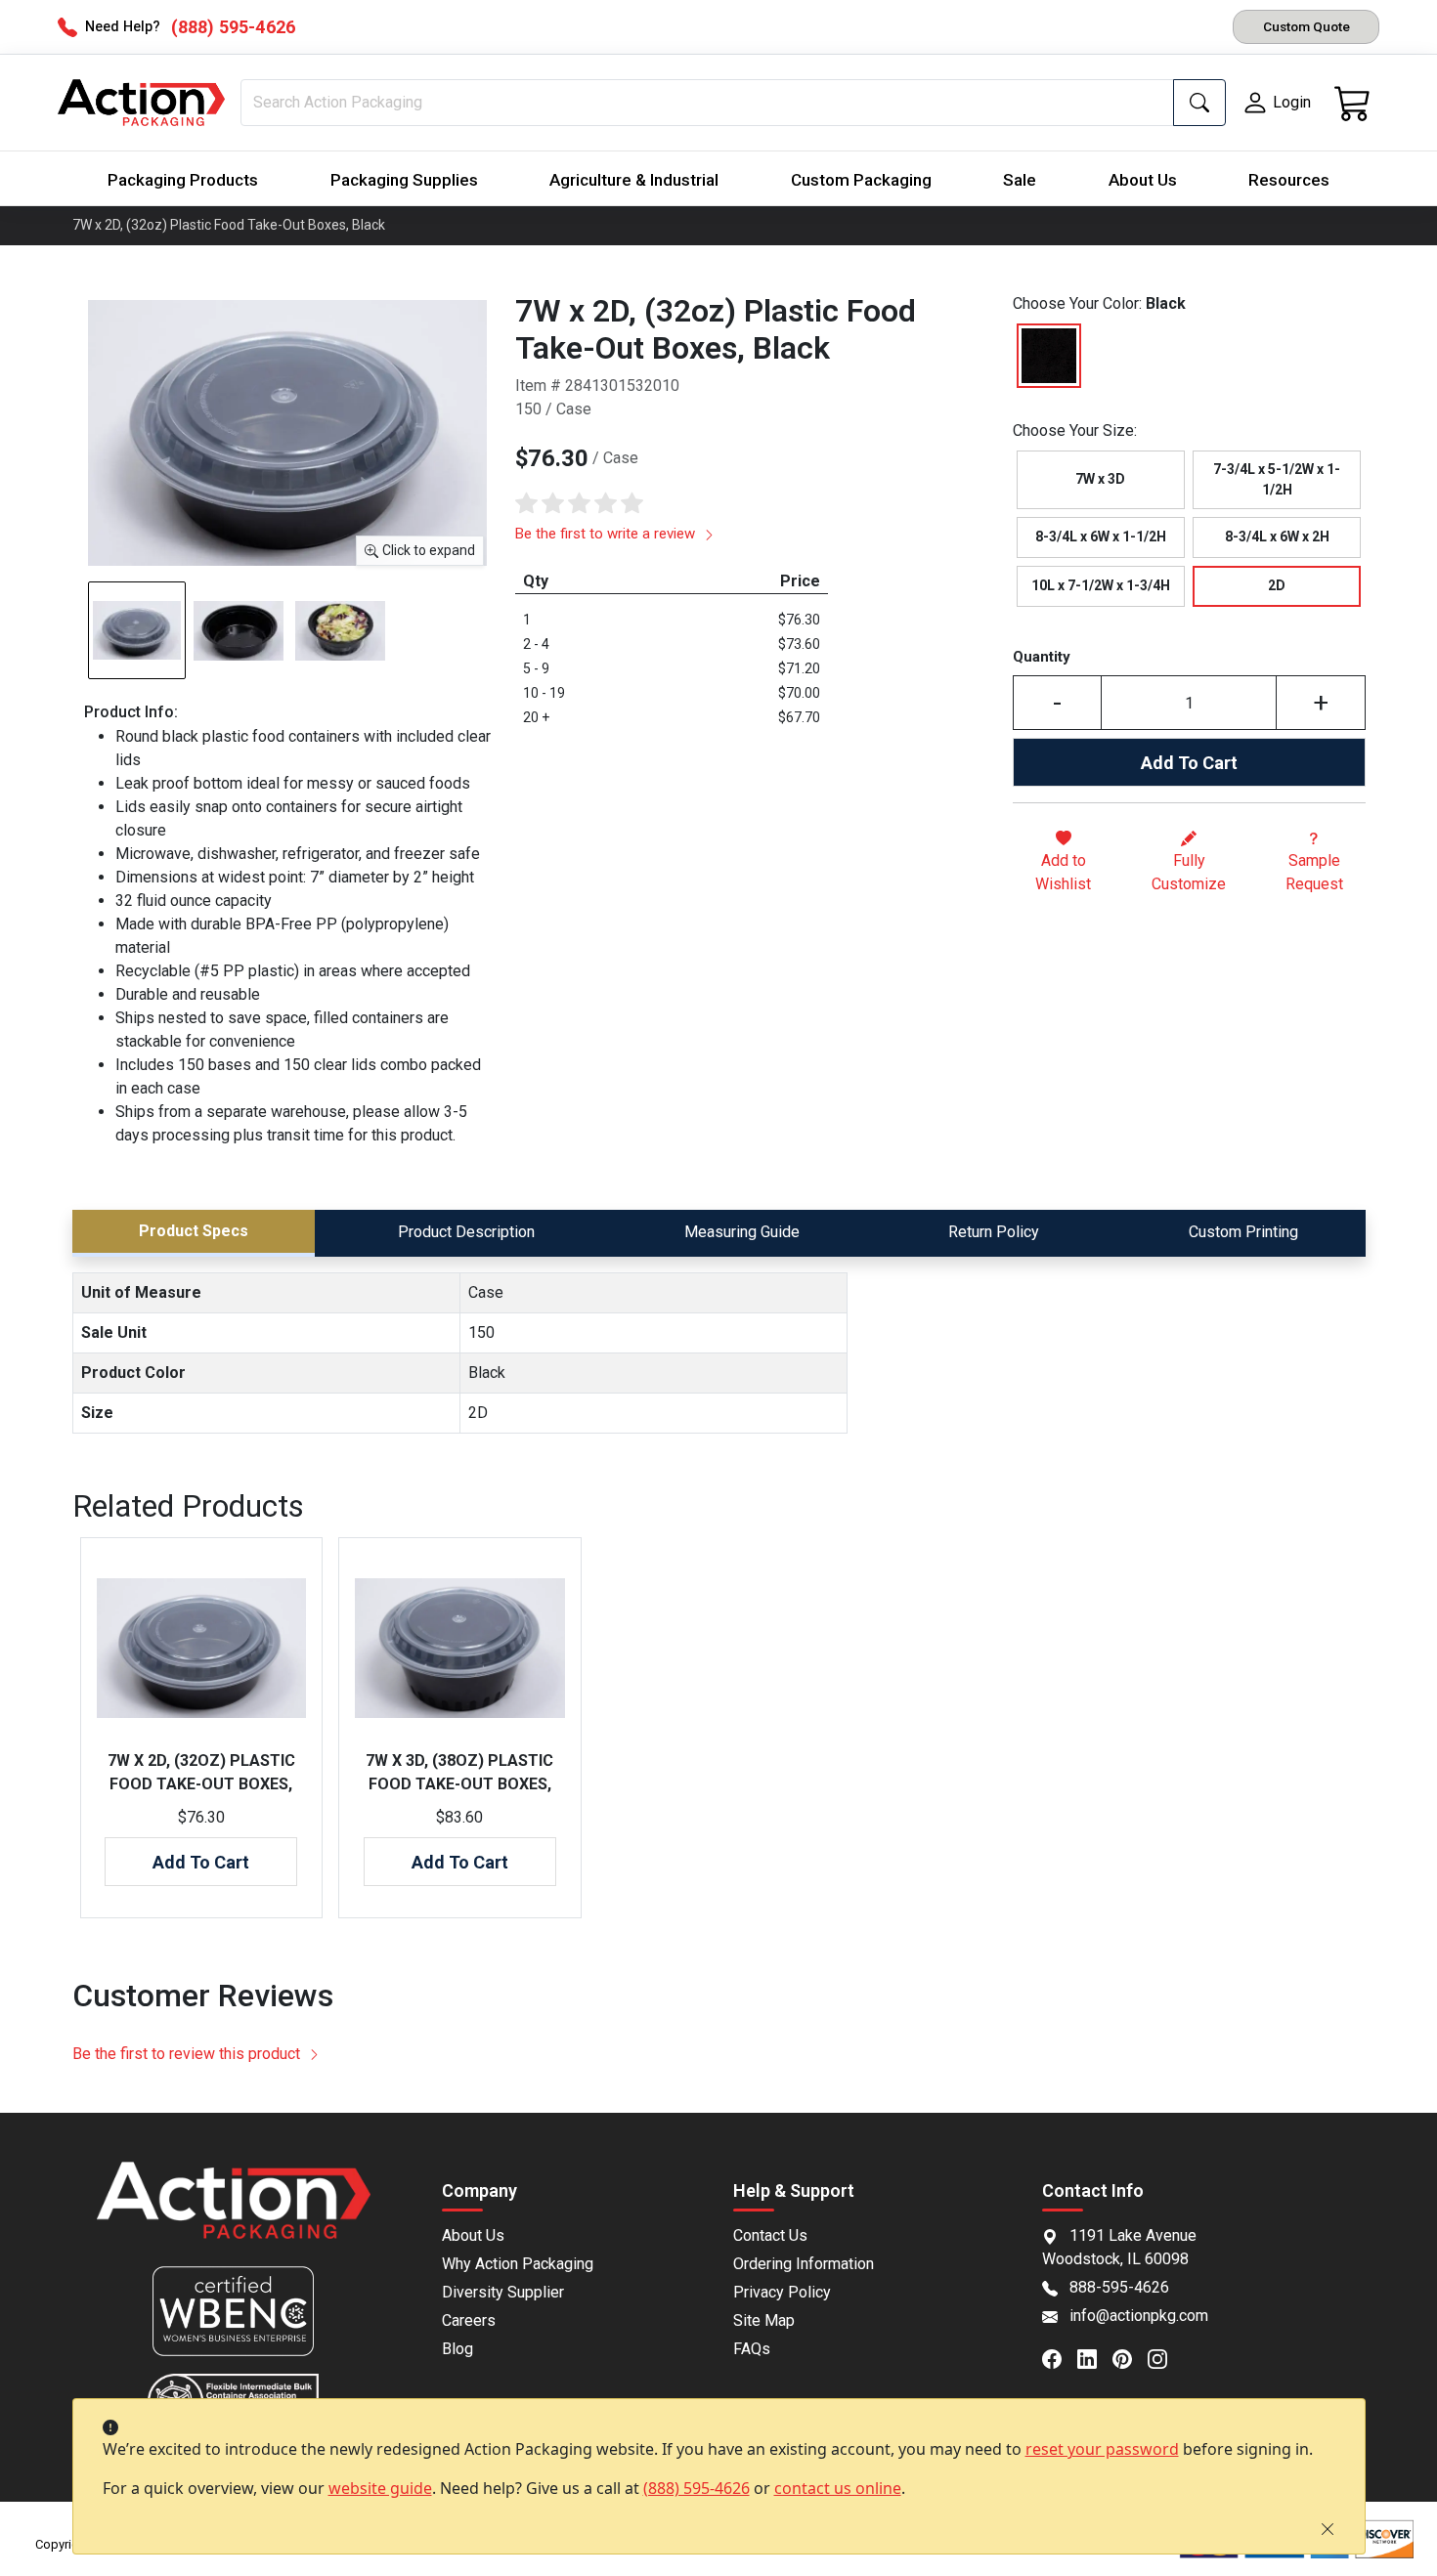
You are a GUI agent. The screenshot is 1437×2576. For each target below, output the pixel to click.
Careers (469, 2320)
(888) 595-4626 (697, 2488)
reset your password (1102, 2449)
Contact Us (770, 2235)
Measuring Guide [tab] (742, 1232)
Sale (1020, 180)
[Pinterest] (1130, 2358)
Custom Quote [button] (1306, 26)
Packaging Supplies (404, 180)
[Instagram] (1165, 2358)
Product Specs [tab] (194, 1231)
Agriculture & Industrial (634, 180)
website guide (380, 2488)
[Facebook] (1060, 2358)
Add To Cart (1189, 763)
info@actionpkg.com (1139, 2316)
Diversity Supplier (503, 2292)
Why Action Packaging (518, 2264)
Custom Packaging (861, 180)
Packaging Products (183, 180)
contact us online (838, 2488)
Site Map (764, 2320)
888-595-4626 (1119, 2287)
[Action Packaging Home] (234, 2214)
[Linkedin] (1095, 2358)
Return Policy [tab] (994, 1232)
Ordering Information (804, 2264)
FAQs (752, 2349)
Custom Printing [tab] (1243, 1232)
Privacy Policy (782, 2292)
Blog (457, 2349)
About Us (1143, 180)
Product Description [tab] (466, 1232)
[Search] (1199, 103)
